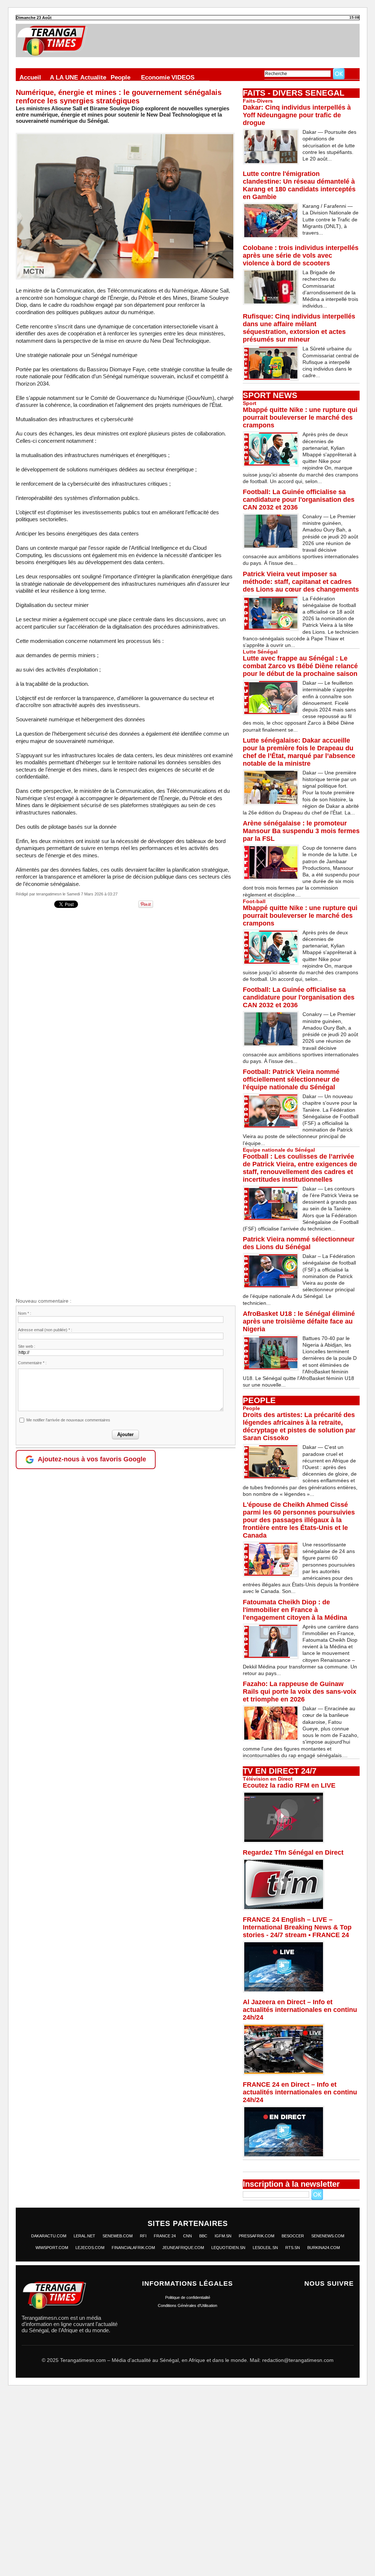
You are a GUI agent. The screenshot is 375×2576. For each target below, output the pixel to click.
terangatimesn (49, 894)
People (120, 77)
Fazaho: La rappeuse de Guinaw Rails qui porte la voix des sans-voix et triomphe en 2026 (300, 1692)
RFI (143, 2236)
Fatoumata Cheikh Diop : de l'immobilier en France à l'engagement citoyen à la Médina (295, 1610)
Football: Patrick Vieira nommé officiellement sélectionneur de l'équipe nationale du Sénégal (291, 1079)
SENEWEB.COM (118, 2236)
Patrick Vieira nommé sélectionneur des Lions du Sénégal (299, 1243)
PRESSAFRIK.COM (257, 2236)
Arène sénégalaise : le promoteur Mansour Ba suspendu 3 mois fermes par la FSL (301, 831)
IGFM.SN (223, 2236)
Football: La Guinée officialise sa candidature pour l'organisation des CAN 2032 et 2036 (299, 500)
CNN (187, 2236)
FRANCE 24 (165, 2236)
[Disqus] (126, 1004)
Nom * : (25, 1313)
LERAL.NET (84, 2236)
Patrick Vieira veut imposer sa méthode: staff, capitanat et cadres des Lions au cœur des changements (301, 582)
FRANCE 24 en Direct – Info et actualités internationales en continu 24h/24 (300, 2092)
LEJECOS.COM (90, 2248)
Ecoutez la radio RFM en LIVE (289, 1785)
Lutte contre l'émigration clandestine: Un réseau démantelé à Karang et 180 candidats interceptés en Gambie (299, 185)
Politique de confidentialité (188, 2297)
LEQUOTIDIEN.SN (228, 2248)
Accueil (30, 77)
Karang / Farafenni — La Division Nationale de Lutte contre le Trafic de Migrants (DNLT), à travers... (331, 219)
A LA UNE (64, 77)
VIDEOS (183, 77)
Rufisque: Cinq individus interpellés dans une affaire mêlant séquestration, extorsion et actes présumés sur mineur (299, 328)
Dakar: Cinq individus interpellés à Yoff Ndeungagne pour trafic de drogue (297, 115)
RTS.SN (293, 2248)
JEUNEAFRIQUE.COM (183, 2248)
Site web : (27, 1346)
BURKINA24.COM (324, 2248)
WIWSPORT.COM (52, 2248)
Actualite (93, 77)
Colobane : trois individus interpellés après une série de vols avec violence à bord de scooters (301, 255)
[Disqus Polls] (187, 2484)
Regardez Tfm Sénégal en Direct (293, 1852)
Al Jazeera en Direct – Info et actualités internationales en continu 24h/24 (300, 2010)
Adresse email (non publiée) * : (45, 1330)
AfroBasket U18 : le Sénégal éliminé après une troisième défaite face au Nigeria (299, 1321)
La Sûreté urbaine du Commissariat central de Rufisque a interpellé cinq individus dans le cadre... (331, 362)
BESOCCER (293, 2236)
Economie (155, 77)
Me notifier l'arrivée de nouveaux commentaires (68, 1420)
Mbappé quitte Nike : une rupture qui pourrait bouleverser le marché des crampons (300, 417)
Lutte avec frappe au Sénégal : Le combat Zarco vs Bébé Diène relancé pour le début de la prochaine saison (300, 666)
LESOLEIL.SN (265, 2248)
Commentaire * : (32, 1363)
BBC (203, 2236)
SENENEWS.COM (328, 2236)
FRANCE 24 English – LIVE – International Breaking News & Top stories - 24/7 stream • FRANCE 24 (297, 1927)
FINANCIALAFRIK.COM (133, 2248)
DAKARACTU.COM (49, 2236)
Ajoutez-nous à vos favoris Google (92, 1459)
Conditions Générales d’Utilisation (187, 2305)
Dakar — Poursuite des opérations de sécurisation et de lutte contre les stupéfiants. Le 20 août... (329, 145)
